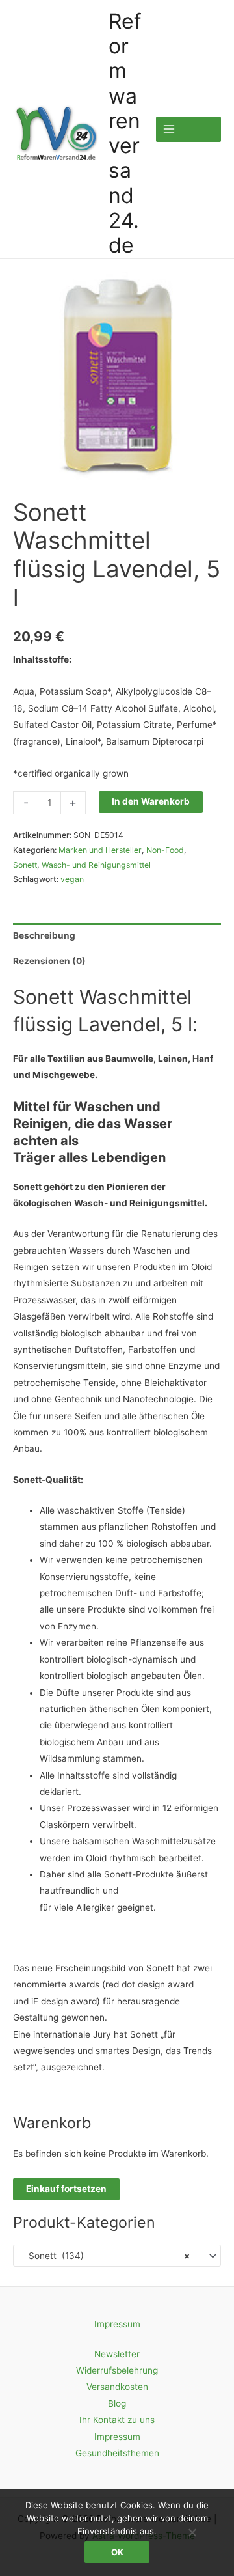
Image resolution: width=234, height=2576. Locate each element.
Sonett (25, 865)
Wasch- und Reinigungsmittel (96, 865)
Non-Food (165, 850)
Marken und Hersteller (100, 850)
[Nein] (192, 2532)
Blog (117, 2403)
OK (117, 2552)
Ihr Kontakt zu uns (117, 2420)
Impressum (117, 2324)
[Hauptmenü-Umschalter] (188, 129)
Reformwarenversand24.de (125, 133)
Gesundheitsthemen (117, 2453)
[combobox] (117, 2256)
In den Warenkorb (151, 801)
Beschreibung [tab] (44, 935)
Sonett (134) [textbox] (105, 2256)
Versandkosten (117, 2387)
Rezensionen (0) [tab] (49, 961)
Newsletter (117, 2354)
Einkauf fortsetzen (66, 2189)
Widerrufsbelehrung (117, 2370)
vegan (72, 879)
